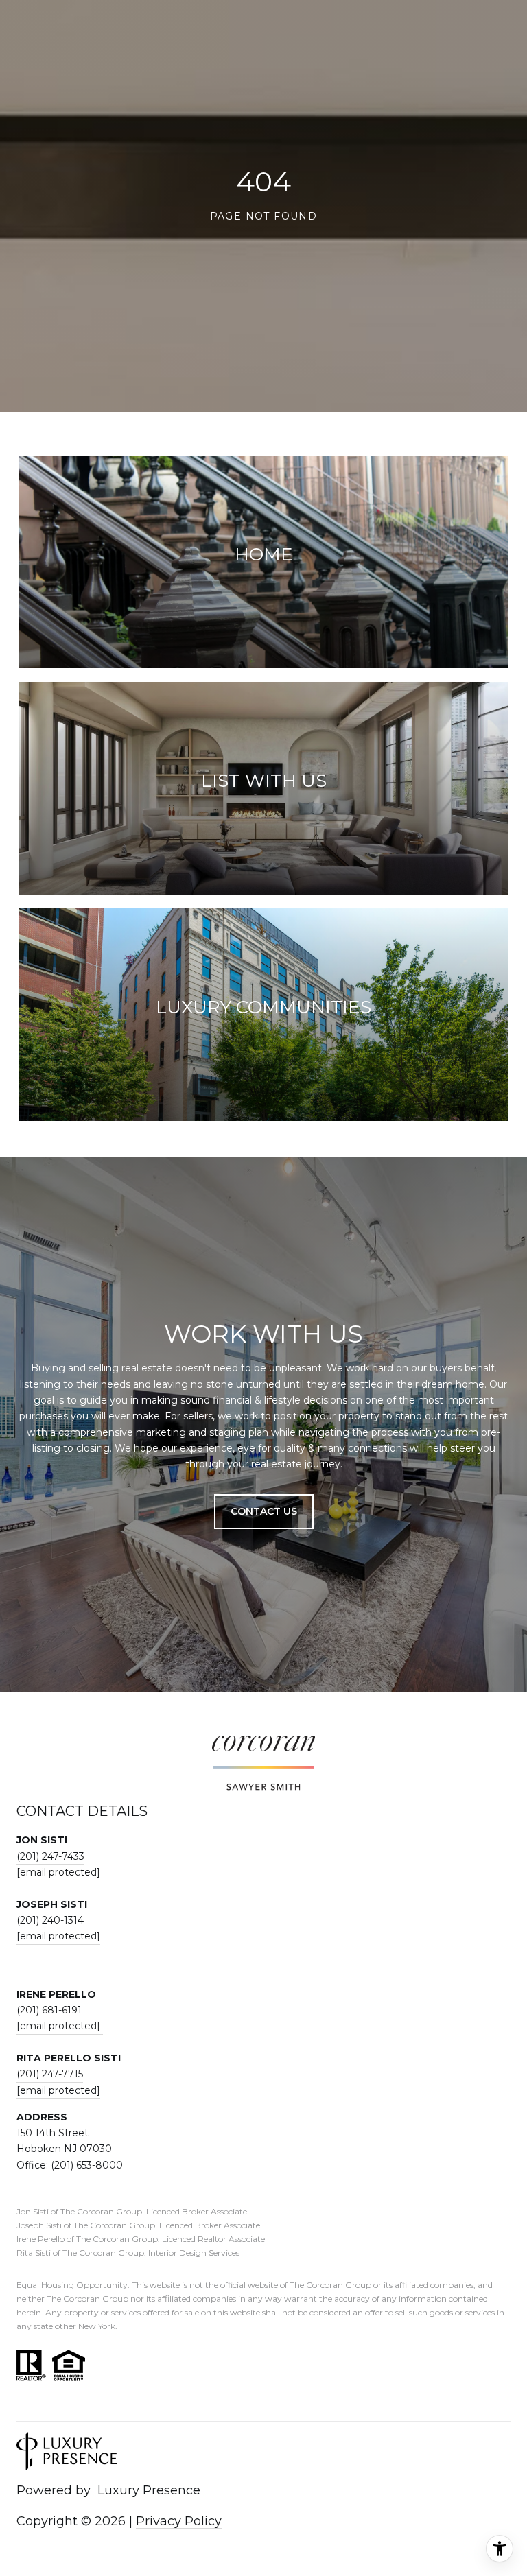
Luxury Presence (149, 2490)
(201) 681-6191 (49, 2010)
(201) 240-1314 (50, 1920)
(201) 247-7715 (50, 2074)
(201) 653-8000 (87, 2165)
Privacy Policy (179, 2521)
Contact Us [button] (264, 1511)
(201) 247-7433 (50, 1856)
